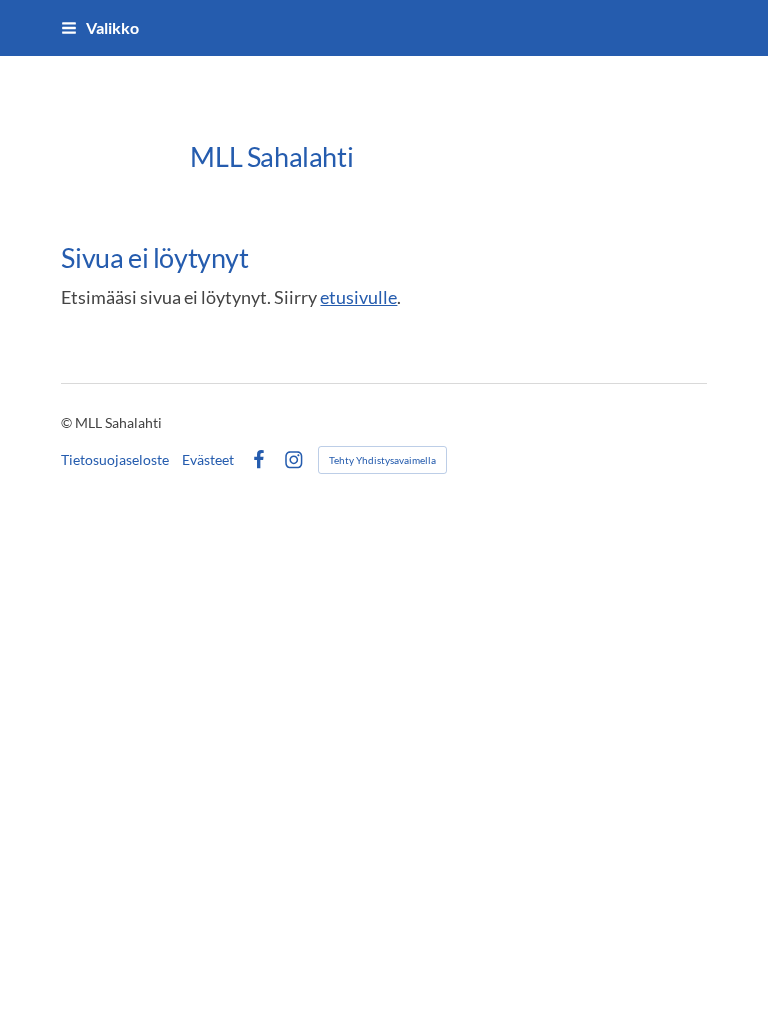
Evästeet (208, 460)
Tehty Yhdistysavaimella (382, 460)
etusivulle (358, 297)
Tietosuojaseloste (115, 460)
